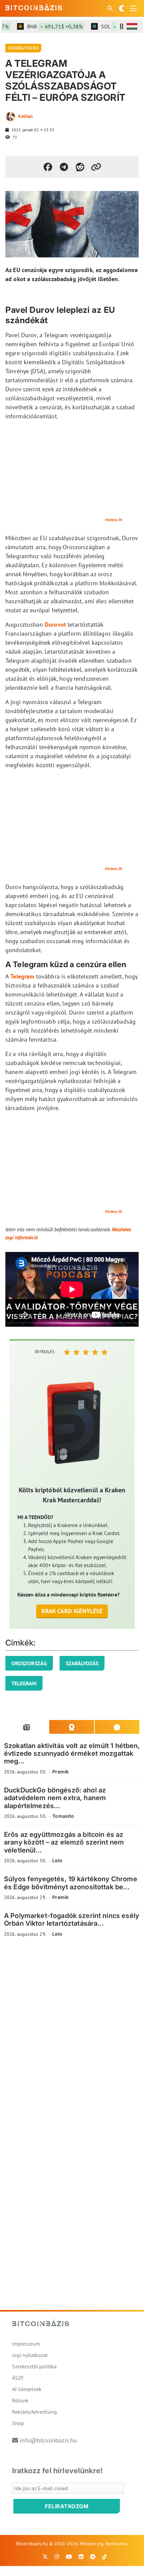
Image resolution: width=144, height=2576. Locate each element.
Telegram (22, 976)
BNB (45, 26)
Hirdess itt (114, 520)
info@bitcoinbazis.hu (48, 2440)
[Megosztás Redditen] (80, 167)
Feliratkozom (67, 2506)
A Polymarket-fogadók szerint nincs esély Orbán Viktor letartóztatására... (71, 1919)
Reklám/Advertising (34, 2412)
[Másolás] (96, 167)
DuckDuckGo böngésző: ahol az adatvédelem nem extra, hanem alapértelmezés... (55, 1798)
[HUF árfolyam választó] (132, 26)
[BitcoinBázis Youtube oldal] (69, 2557)
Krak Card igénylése (72, 1611)
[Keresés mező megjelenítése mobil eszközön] (111, 8)
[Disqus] (72, 2034)
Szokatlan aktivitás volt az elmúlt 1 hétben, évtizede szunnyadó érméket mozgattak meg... (72, 1754)
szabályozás (82, 1663)
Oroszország (29, 1663)
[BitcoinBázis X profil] (45, 2557)
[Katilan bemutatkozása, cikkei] (10, 117)
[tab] (27, 1727)
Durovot (55, 624)
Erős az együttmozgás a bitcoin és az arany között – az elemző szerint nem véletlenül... (64, 1842)
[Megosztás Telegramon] (64, 167)
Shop (18, 2423)
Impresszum (26, 2344)
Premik (60, 1772)
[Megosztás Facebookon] (48, 167)
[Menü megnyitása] (133, 8)
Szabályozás (23, 48)
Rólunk (20, 2400)
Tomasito (63, 1816)
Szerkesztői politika (34, 2366)
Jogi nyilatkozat (30, 2355)
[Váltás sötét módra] (122, 8)
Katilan (25, 116)
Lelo (57, 1860)
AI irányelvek (27, 2389)
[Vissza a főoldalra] (34, 7)
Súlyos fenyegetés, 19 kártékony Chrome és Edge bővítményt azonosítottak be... (71, 1883)
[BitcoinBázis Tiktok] (104, 2557)
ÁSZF (18, 2378)
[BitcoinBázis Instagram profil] (57, 2557)
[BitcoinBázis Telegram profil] (93, 2557)
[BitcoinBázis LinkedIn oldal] (81, 2557)
